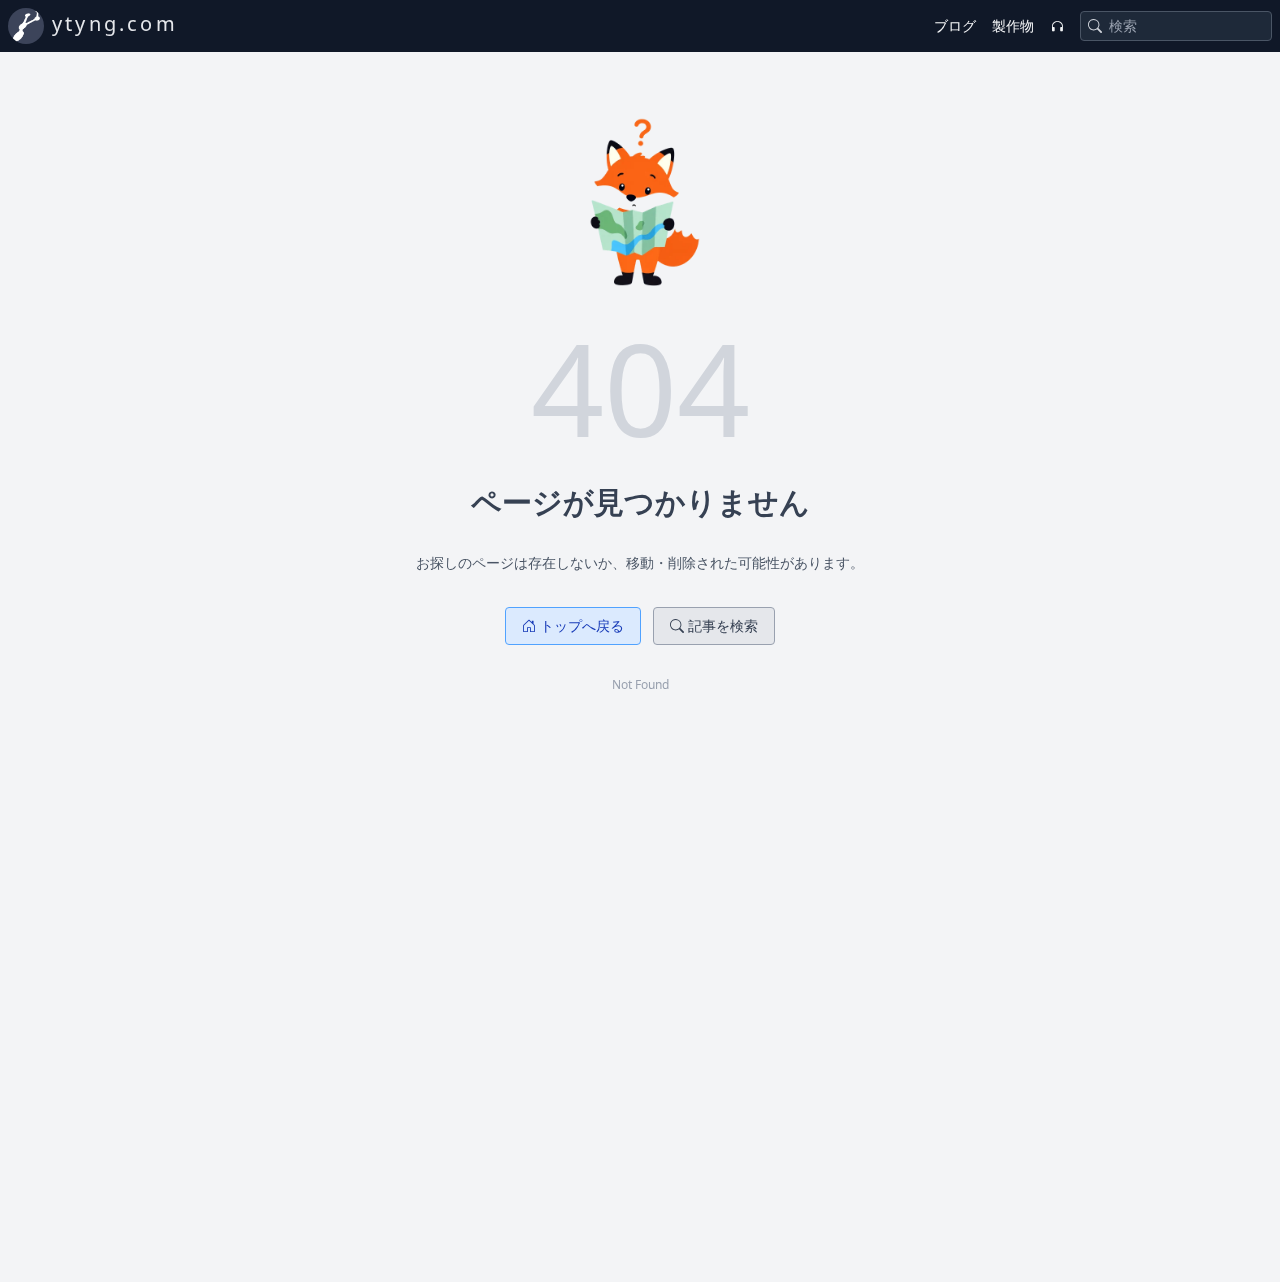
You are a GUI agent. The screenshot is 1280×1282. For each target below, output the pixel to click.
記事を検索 (723, 625)
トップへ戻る (582, 625)
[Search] (1095, 26)
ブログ (955, 25)
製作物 (1013, 25)
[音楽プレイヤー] (1057, 26)
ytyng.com (115, 23)
